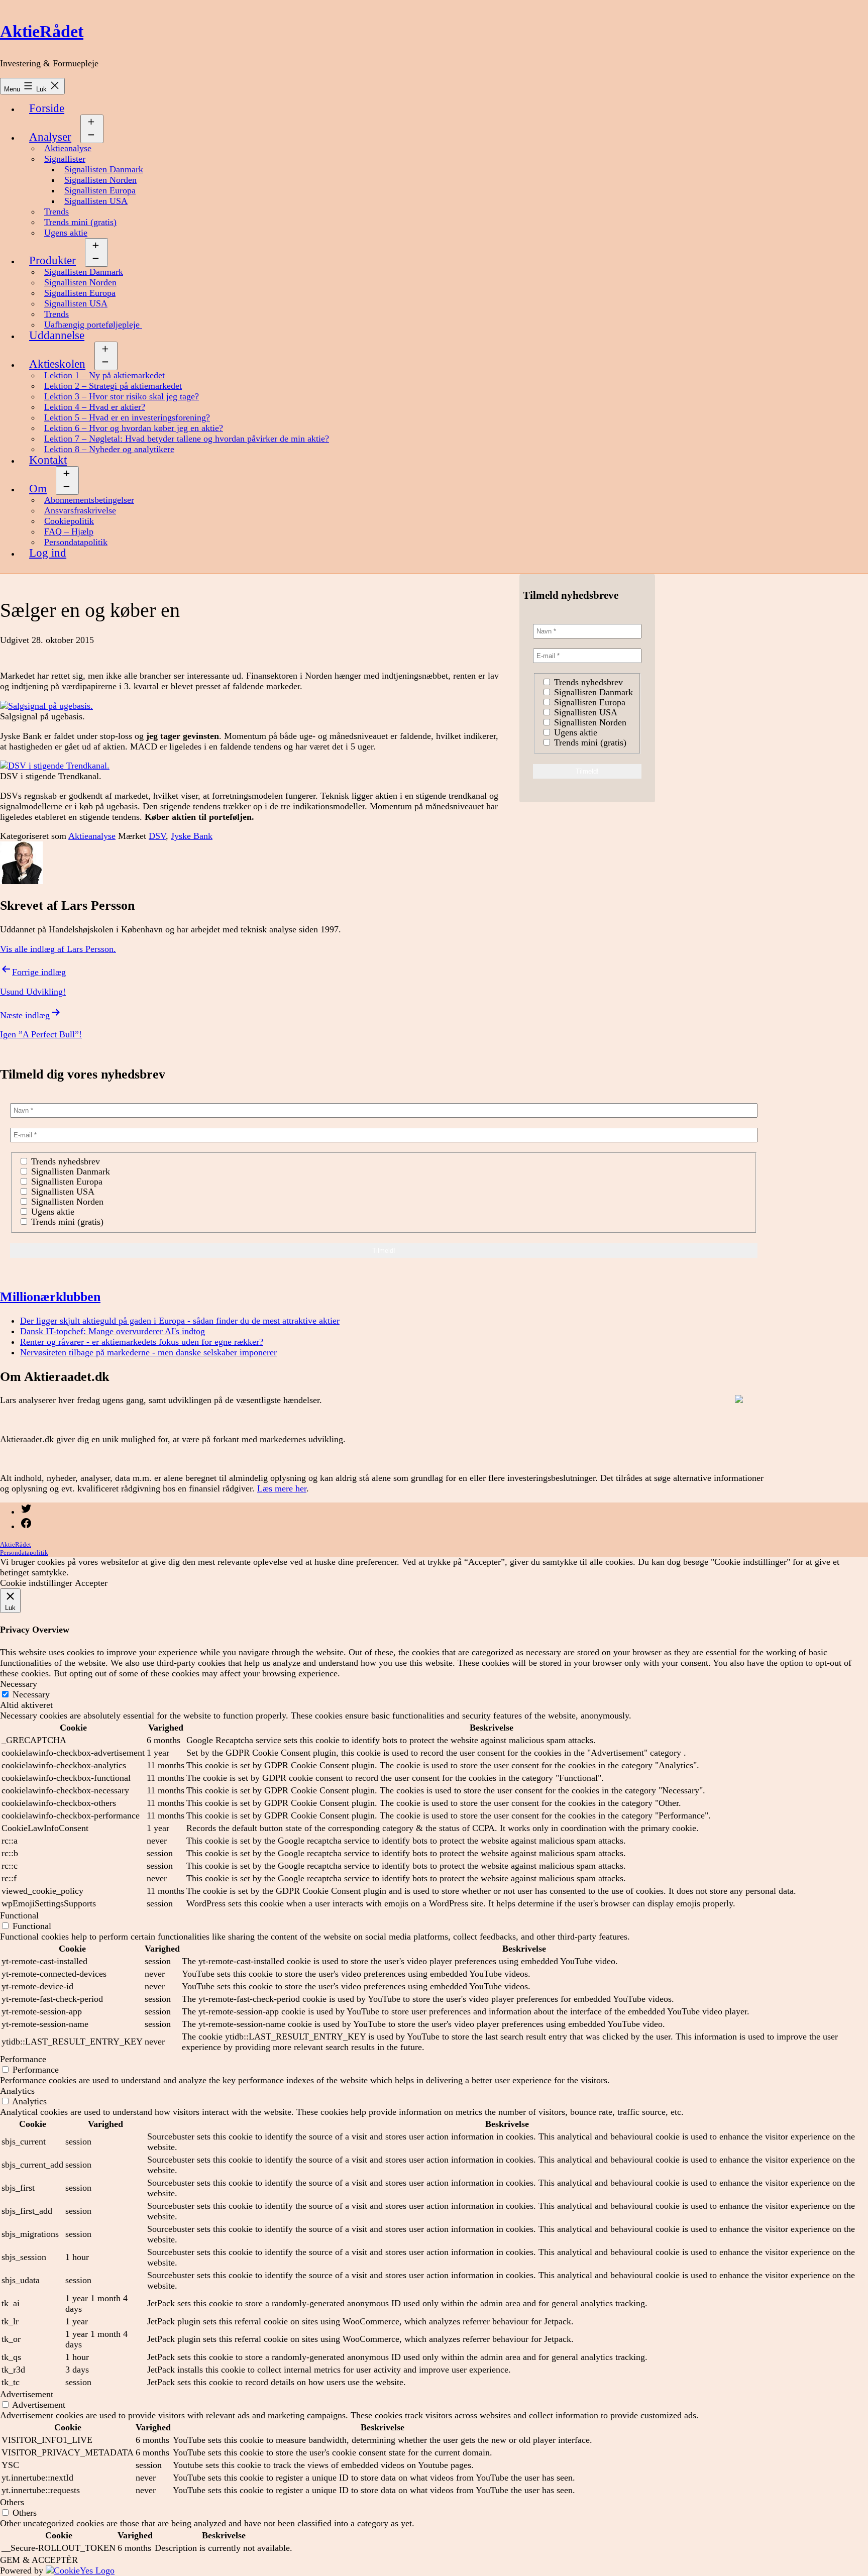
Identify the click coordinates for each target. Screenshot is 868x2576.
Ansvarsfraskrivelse (80, 510)
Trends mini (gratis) (80, 222)
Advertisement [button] (27, 2394)
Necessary (31, 1694)
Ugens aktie (66, 233)
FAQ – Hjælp (69, 531)
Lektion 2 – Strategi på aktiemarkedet (113, 386)
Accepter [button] (91, 1583)
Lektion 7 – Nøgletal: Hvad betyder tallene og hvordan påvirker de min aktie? (187, 439)
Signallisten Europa (100, 190)
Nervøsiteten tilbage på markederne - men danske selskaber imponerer (148, 1352)
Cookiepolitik (69, 521)
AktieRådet (42, 31)
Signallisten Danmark (104, 169)
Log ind (48, 553)
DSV (157, 836)
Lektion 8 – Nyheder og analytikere (109, 449)
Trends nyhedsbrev (587, 682)
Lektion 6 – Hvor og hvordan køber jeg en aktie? (134, 428)
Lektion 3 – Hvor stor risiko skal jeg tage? (122, 396)
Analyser (50, 137)
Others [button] (12, 2502)
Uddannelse (57, 335)
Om (38, 489)
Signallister (65, 159)
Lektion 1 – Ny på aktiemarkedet (104, 375)
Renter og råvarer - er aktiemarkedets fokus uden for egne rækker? (142, 1342)
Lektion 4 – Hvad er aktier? (95, 407)
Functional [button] (19, 1915)
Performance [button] (23, 2059)
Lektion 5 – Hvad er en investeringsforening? (127, 417)
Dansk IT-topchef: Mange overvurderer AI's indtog (113, 1331)
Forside (47, 108)
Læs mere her (282, 1488)
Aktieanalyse (68, 148)
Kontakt (48, 460)
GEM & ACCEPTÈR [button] (39, 2560)
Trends (57, 211)
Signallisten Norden (100, 180)
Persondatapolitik (76, 542)
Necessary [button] (19, 1684)
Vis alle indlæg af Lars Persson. (58, 949)
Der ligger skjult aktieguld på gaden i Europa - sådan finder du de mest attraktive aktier (180, 1321)
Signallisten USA (96, 201)
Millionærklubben (50, 1297)
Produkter (52, 260)
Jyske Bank (192, 836)
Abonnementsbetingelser (89, 500)
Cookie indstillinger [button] (36, 1583)
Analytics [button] (17, 2091)
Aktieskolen (57, 364)
